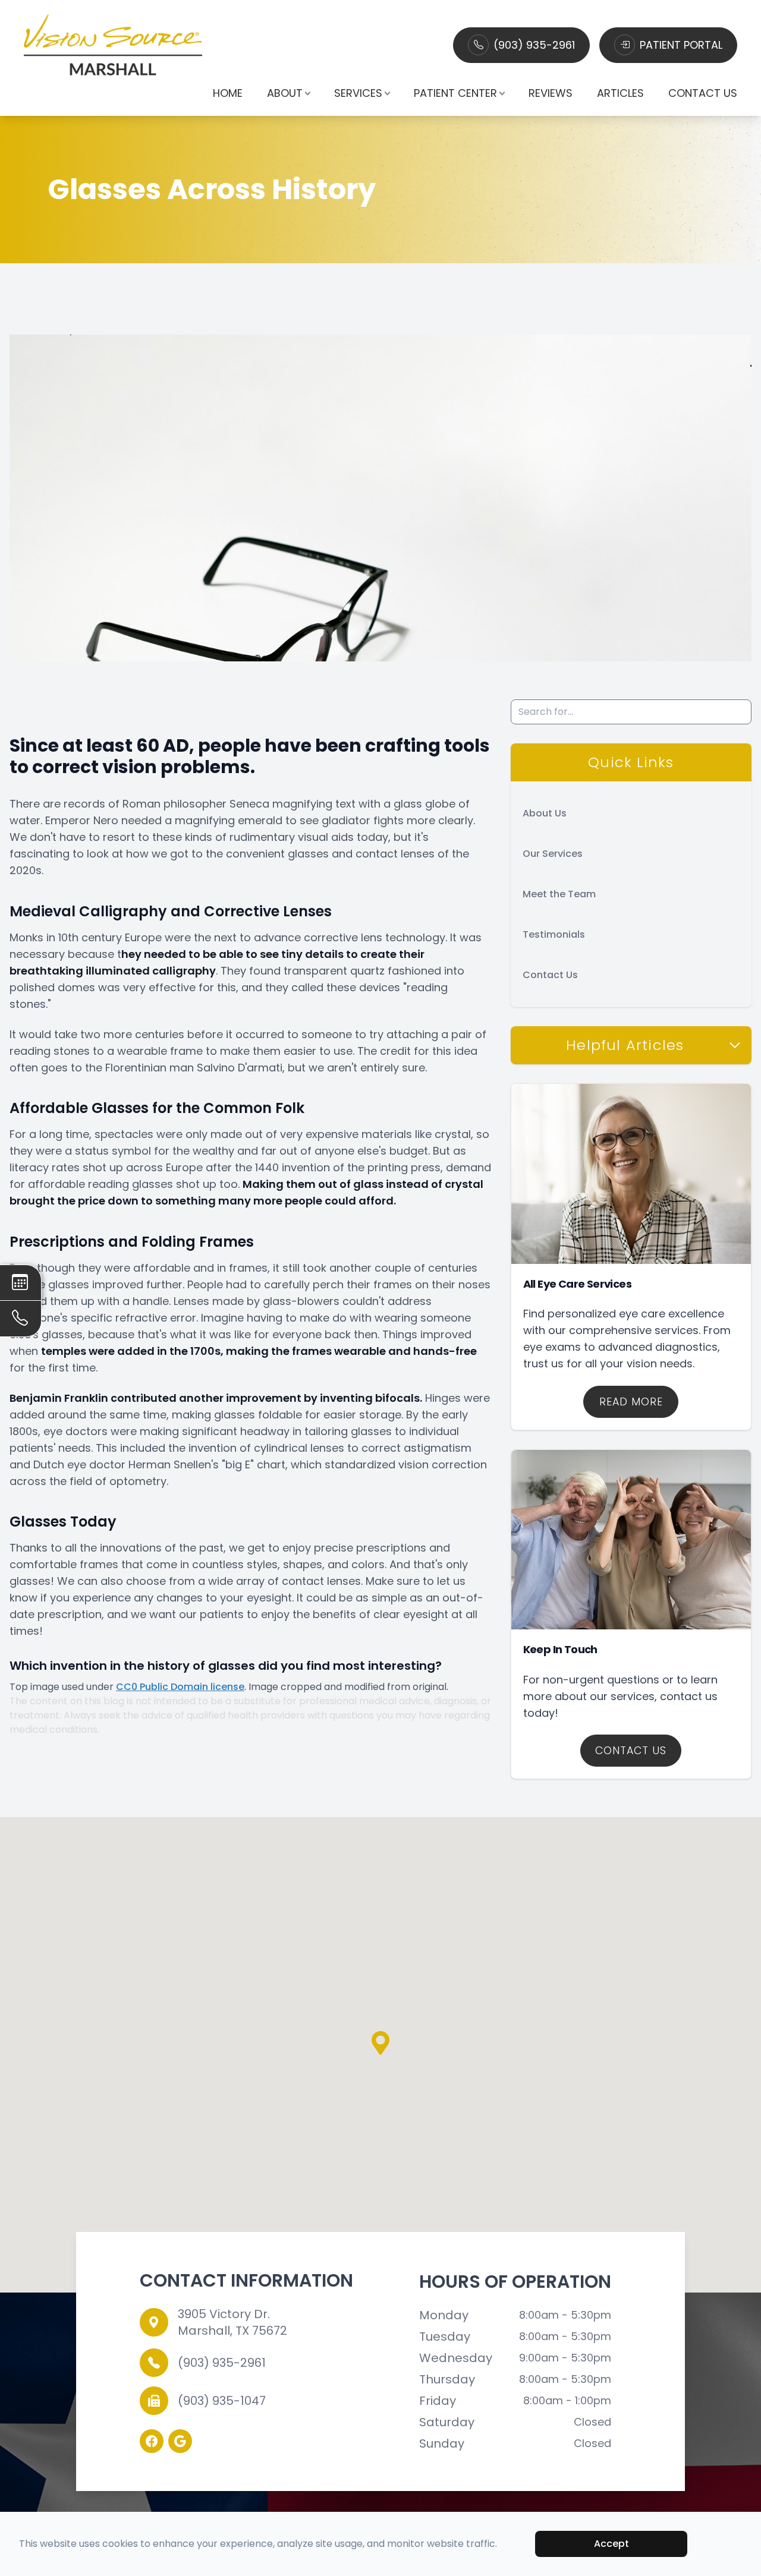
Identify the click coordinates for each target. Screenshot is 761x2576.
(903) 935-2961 (534, 45)
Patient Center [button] (455, 93)
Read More (631, 1402)
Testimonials (554, 934)
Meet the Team (559, 894)
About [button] (285, 93)
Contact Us (703, 93)
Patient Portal (681, 45)
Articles (620, 93)
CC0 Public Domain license (180, 1687)
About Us (545, 813)
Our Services (553, 854)
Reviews (551, 93)
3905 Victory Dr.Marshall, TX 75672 (232, 2322)
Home (228, 93)
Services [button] (358, 93)
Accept (611, 2544)
